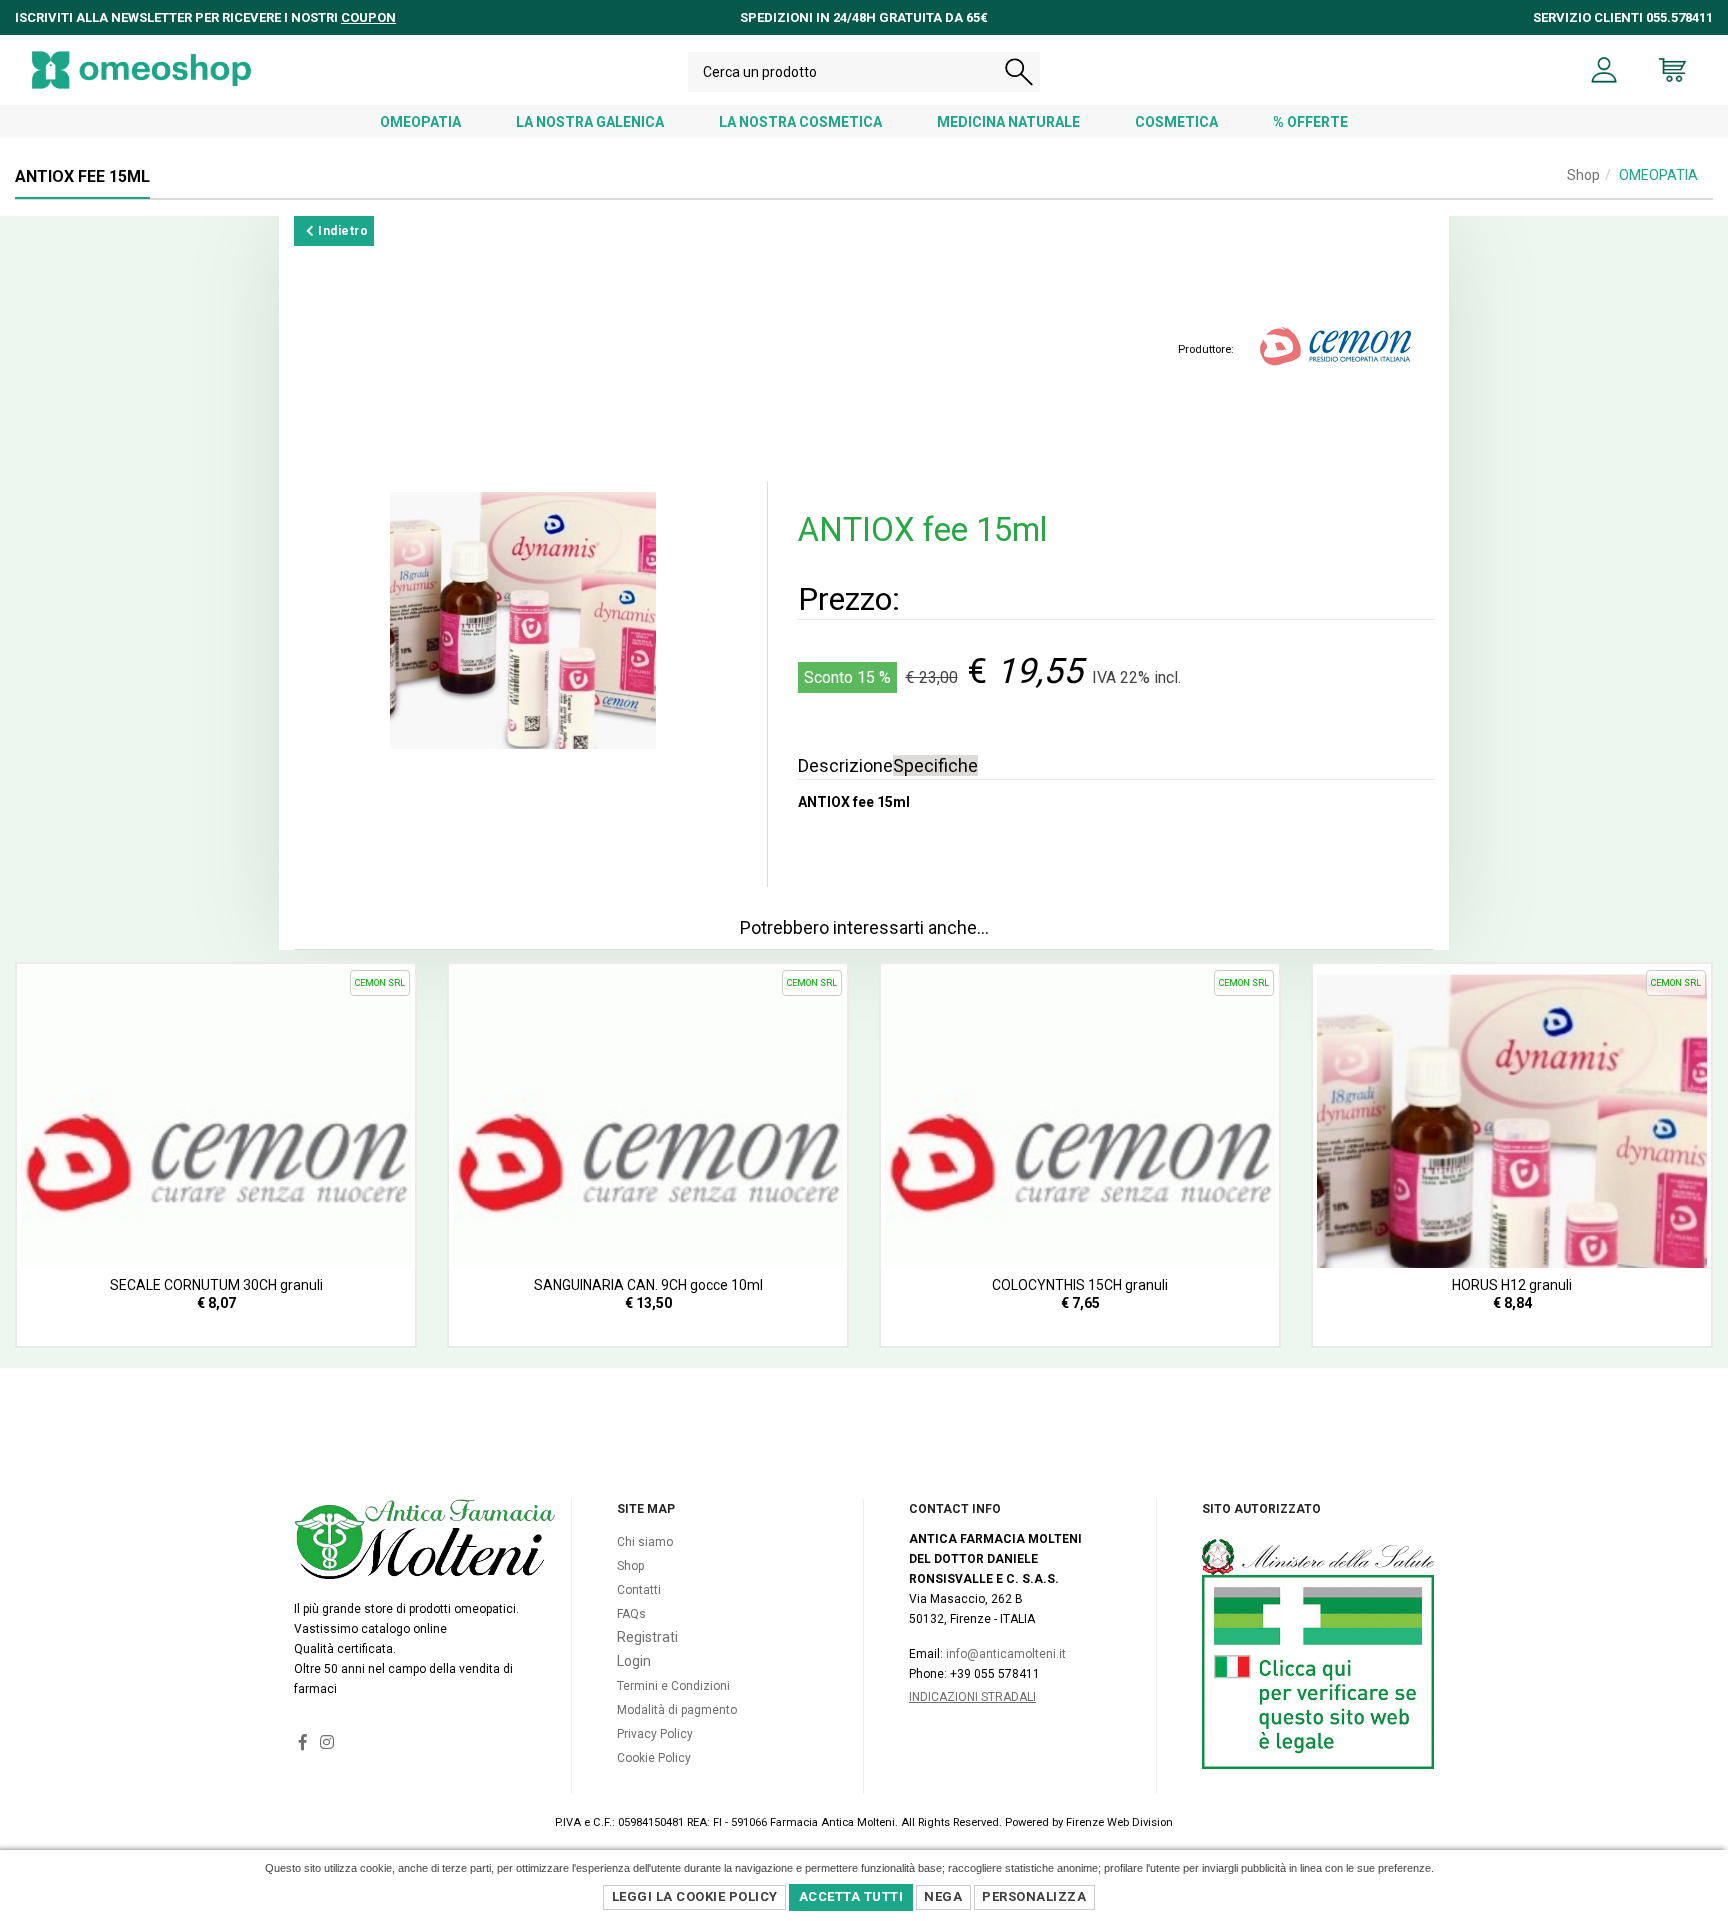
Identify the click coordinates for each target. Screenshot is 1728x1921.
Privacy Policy (655, 1734)
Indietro (342, 231)
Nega (943, 1896)
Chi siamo (645, 1542)
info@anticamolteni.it (1006, 1654)
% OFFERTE (1310, 122)
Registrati (647, 1637)
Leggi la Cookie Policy (695, 1896)
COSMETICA (1176, 122)
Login (634, 1661)
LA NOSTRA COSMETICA (800, 122)
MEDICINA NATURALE (1008, 122)
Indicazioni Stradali (972, 1697)
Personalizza (1034, 1896)
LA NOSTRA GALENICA (590, 122)
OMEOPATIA (420, 122)
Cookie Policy (654, 1758)
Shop (1583, 175)
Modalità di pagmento (677, 1710)
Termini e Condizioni (673, 1686)
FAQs (631, 1614)
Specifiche (935, 765)
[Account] (1604, 70)
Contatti (639, 1590)
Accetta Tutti (851, 1896)
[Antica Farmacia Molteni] (141, 70)
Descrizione (845, 765)
